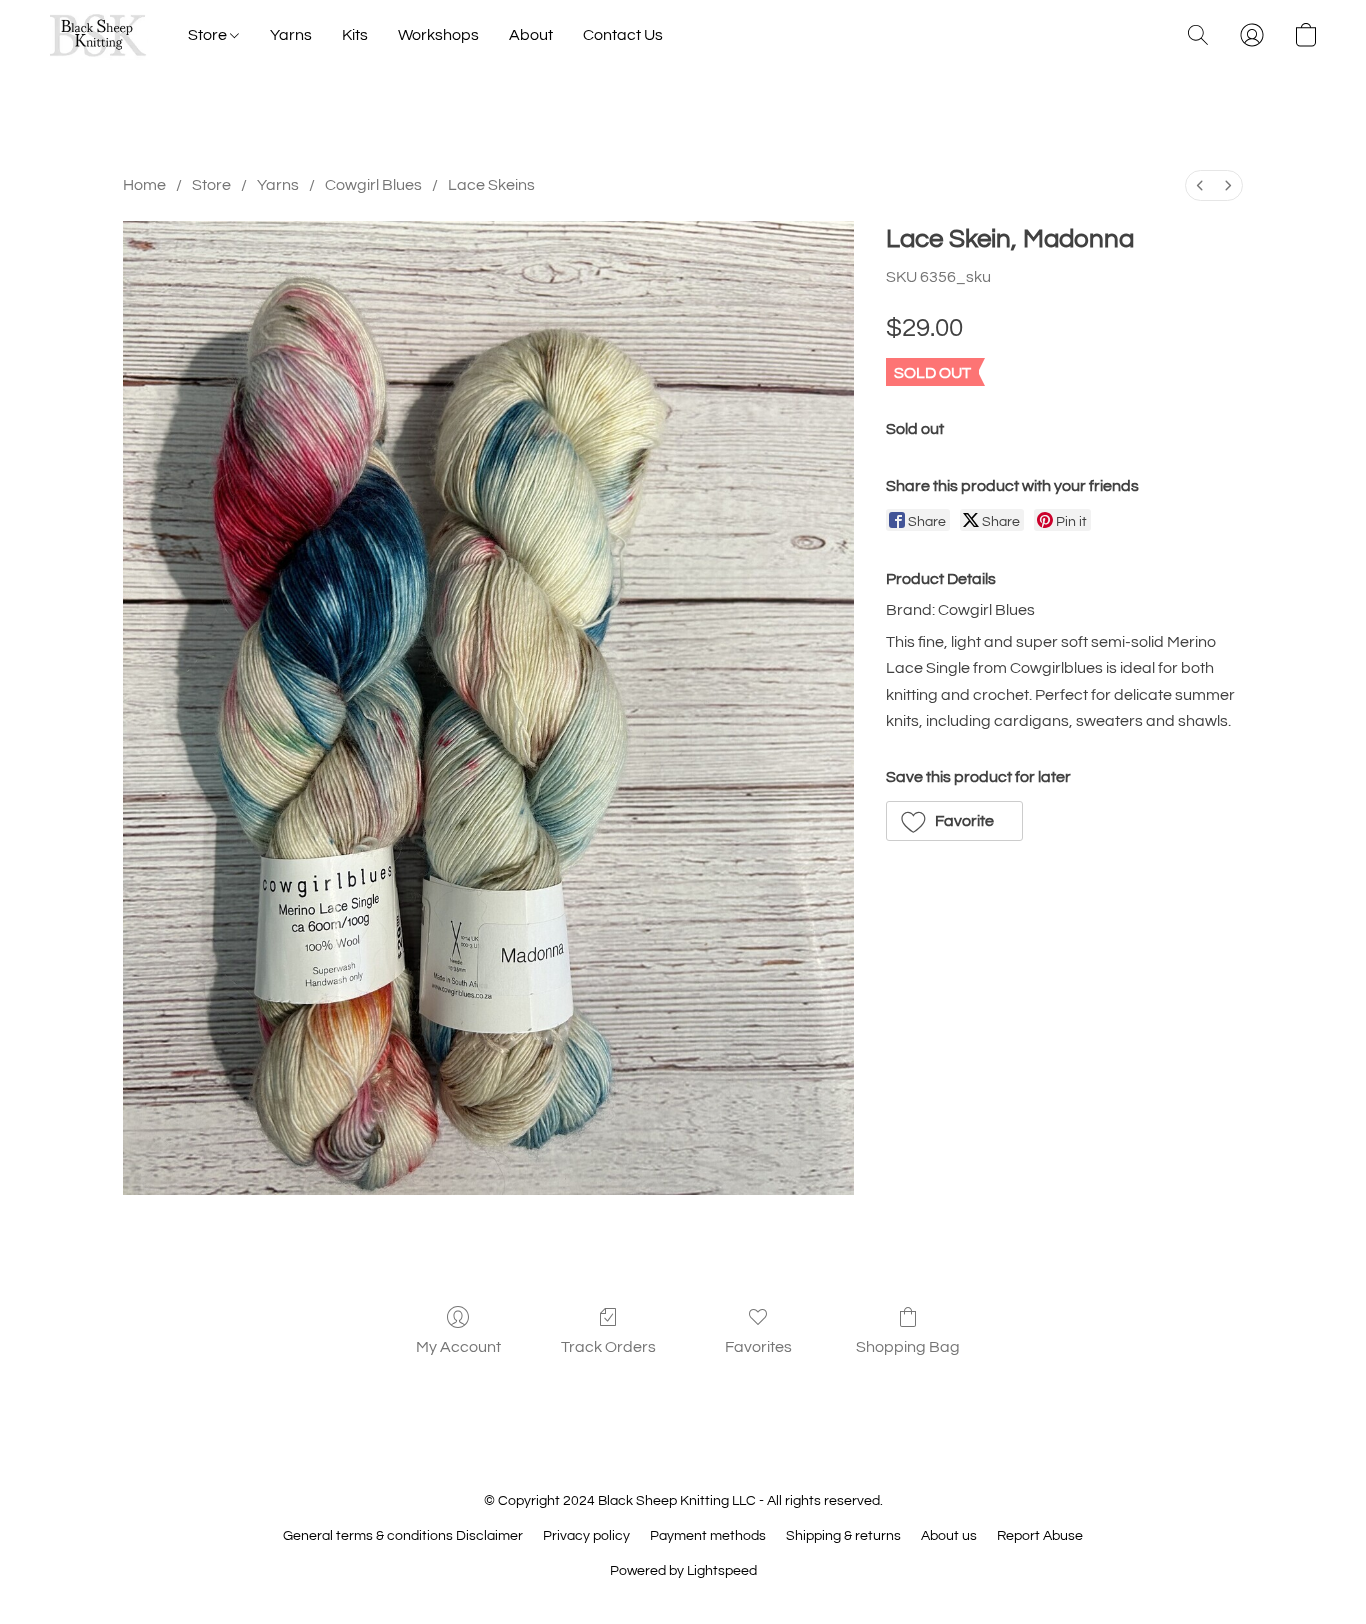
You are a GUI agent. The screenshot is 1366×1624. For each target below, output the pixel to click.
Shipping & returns (843, 1536)
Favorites (758, 1347)
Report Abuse (1040, 1536)
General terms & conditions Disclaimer (403, 1536)
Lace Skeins (491, 185)
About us (949, 1536)
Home (144, 185)
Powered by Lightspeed (683, 1571)
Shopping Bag (908, 1347)
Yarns (291, 35)
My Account (458, 1347)
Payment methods (708, 1536)
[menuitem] (1200, 185)
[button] (98, 35)
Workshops (438, 35)
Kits (355, 35)
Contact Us (623, 35)
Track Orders (608, 1347)
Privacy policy (586, 1536)
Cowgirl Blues (373, 185)
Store (209, 35)
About (531, 35)
